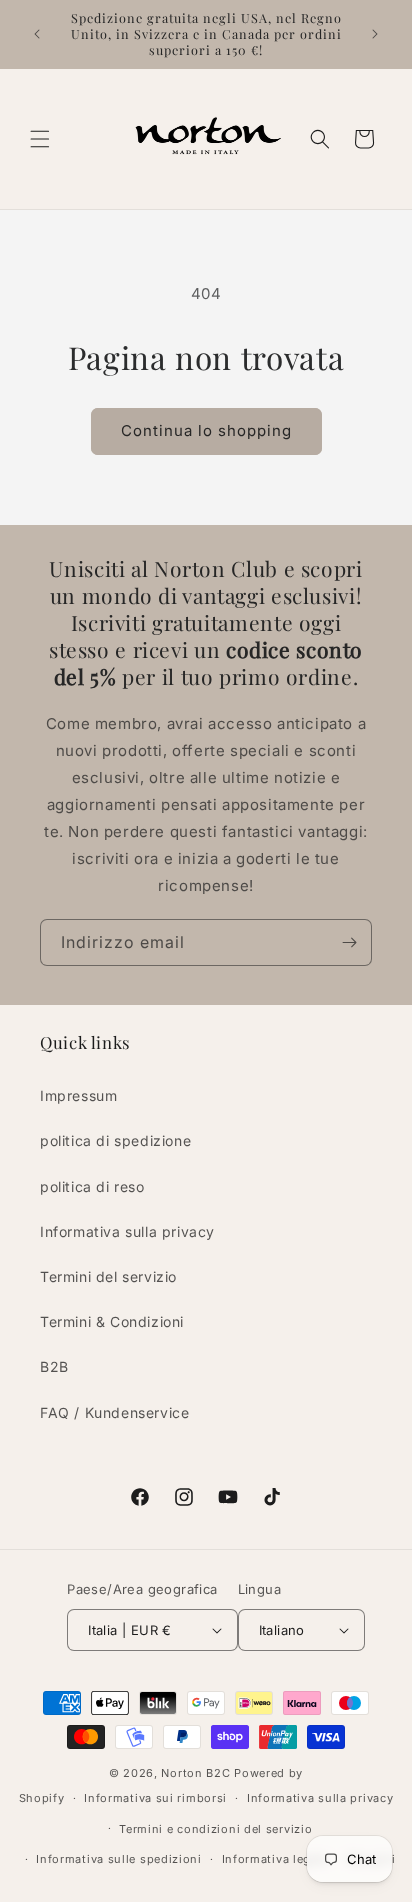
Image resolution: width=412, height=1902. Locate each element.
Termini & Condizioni (112, 1321)
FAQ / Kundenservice (114, 1412)
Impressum (78, 1095)
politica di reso (92, 1186)
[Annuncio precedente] (37, 34)
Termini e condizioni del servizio (215, 1829)
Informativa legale (275, 1859)
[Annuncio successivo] (375, 34)
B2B (54, 1366)
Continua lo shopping (206, 430)
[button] (40, 139)
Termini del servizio (108, 1276)
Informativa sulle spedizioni (119, 1859)
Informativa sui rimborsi (155, 1798)
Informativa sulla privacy (127, 1231)
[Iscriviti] (349, 942)
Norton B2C (195, 1773)
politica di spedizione (115, 1140)
